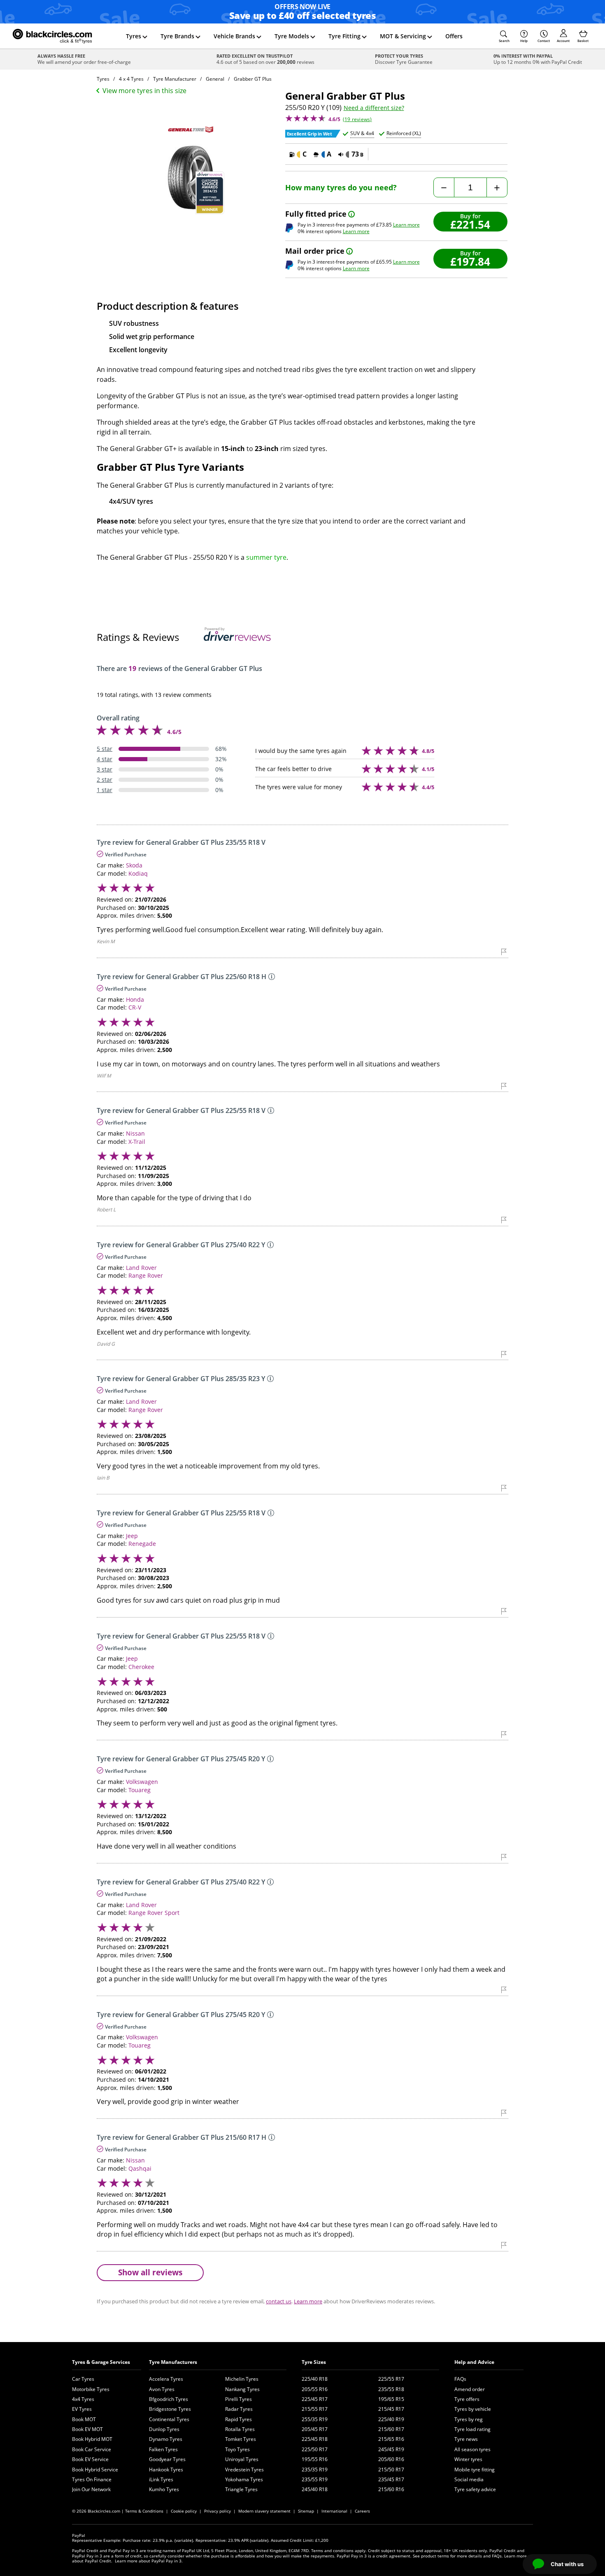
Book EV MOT (87, 2429)
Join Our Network (91, 2489)
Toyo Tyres (237, 2449)
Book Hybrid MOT (92, 2439)
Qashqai (140, 2168)
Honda (135, 999)
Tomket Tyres (241, 2439)
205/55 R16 (315, 2389)
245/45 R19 (391, 2449)
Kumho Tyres (164, 2489)
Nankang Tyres (242, 2389)
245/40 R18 (315, 2489)
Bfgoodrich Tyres (169, 2399)
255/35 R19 (315, 2419)
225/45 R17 (315, 2399)
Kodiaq (138, 873)
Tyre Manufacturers (173, 2362)
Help (524, 41)
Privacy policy (218, 2511)
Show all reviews (150, 2272)
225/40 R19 (391, 2419)
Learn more (406, 225)
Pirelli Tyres (239, 2399)
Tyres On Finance (92, 2479)
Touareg (140, 1790)
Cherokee (141, 1667)
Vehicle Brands (234, 36)
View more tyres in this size (144, 91)
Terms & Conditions (144, 2511)
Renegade (142, 1544)
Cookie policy (184, 2511)
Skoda (134, 865)
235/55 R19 (315, 2479)
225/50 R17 (315, 2449)
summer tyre (266, 557)
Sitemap (306, 2511)
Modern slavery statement (264, 2511)
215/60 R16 (391, 2489)
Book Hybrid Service (95, 2470)
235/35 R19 (315, 2470)
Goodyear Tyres (167, 2459)
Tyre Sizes (314, 2362)
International (334, 2511)
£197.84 (470, 261)
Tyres (134, 36)
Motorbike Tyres (91, 2389)
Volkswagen (142, 1782)
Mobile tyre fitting (475, 2470)
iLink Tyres (161, 2479)
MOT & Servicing (403, 36)
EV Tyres (82, 2409)
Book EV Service (90, 2459)
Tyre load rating (472, 2429)
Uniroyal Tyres (242, 2459)
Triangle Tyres (241, 2489)
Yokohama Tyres (244, 2479)
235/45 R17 (391, 2479)
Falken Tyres (163, 2449)
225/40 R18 (315, 2379)
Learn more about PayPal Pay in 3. (149, 2561)
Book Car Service (92, 2449)
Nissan (135, 1133)
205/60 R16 (391, 2459)
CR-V (135, 1007)
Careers (362, 2511)
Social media (469, 2479)
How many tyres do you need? (341, 188)
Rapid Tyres (239, 2419)
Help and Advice (474, 2362)
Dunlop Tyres (164, 2429)
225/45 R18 (315, 2439)
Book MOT (84, 2419)
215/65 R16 (391, 2439)
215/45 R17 (391, 2409)
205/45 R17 (315, 2429)
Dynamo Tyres (166, 2439)
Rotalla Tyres (240, 2429)
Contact (544, 41)
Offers (454, 36)
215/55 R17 (315, 2409)
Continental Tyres (169, 2419)
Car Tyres (83, 2379)
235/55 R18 (391, 2389)
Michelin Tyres (242, 2379)
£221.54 (470, 224)
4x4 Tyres (83, 2399)
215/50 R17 (391, 2470)
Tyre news (466, 2439)
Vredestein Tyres (244, 2470)
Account (563, 41)
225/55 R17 (391, 2379)
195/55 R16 (315, 2459)
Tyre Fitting (344, 36)
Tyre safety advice (475, 2489)
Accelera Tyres (166, 2379)
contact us (279, 2301)
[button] (504, 36)
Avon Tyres (162, 2389)
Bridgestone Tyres (170, 2409)
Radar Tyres (239, 2409)
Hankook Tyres (166, 2470)
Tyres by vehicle (473, 2409)
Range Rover (146, 1275)
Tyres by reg (469, 2419)
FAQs (460, 2379)
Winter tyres (468, 2459)
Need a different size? (374, 108)
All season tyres (472, 2449)
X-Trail (137, 1142)
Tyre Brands (177, 36)
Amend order (470, 2389)
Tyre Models (292, 36)
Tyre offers (467, 2399)
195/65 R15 (391, 2399)
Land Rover (141, 1268)
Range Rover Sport (154, 1913)
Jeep (132, 1536)
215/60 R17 (391, 2429)
